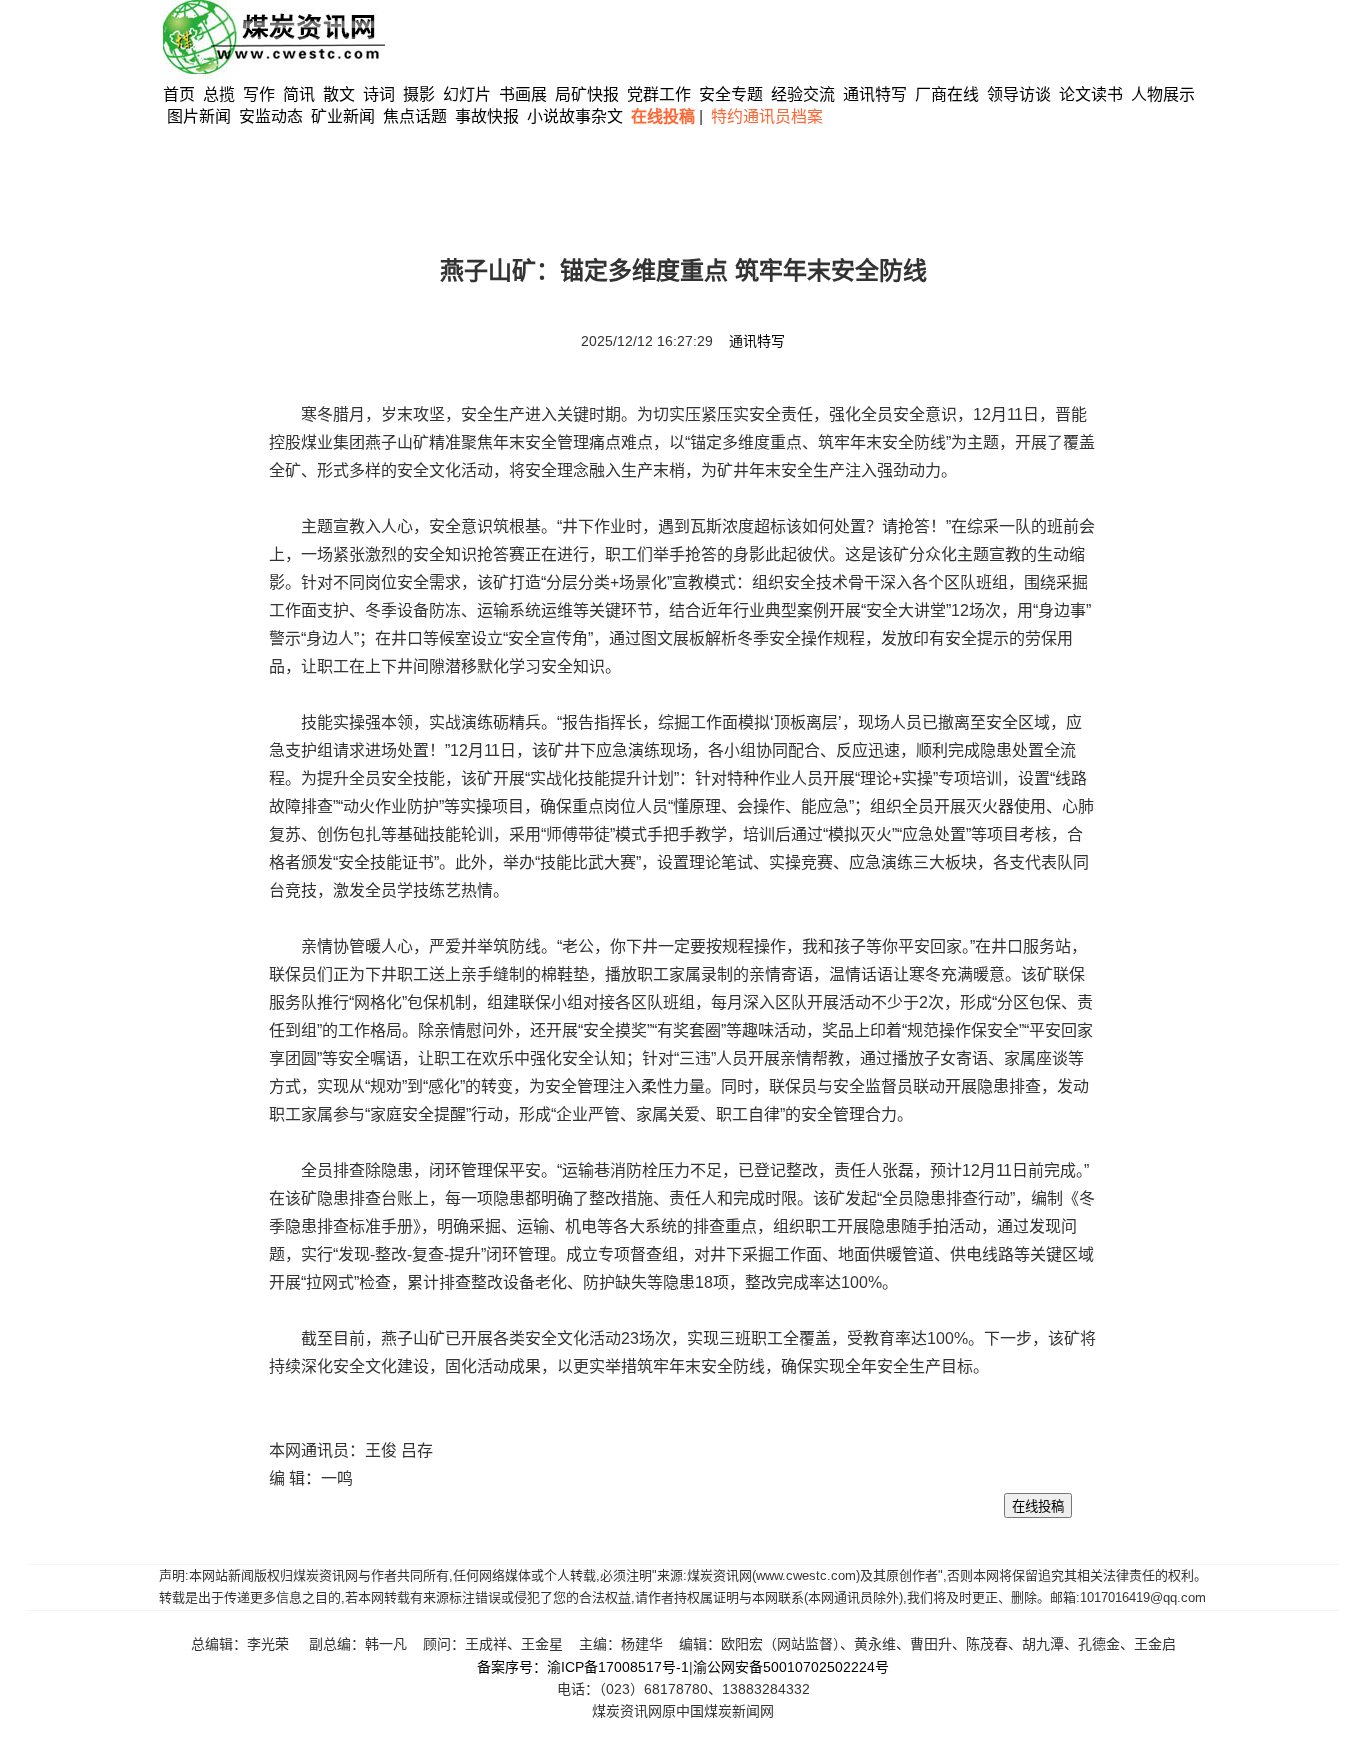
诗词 (381, 94)
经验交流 (803, 94)
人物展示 (1163, 94)
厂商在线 (947, 94)
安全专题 (731, 94)
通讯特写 (875, 94)
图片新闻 (199, 116)
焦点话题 (415, 116)
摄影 (421, 94)
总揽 (219, 94)
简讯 (299, 94)
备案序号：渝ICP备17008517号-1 (583, 1667)
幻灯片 (467, 94)
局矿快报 (587, 94)
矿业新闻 (343, 116)
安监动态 (271, 116)
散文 (341, 94)
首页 (179, 94)
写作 (259, 94)
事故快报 (487, 116)
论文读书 (1091, 94)
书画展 (523, 94)
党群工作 (659, 94)
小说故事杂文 (575, 116)
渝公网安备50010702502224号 (791, 1667)
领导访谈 (1019, 94)
